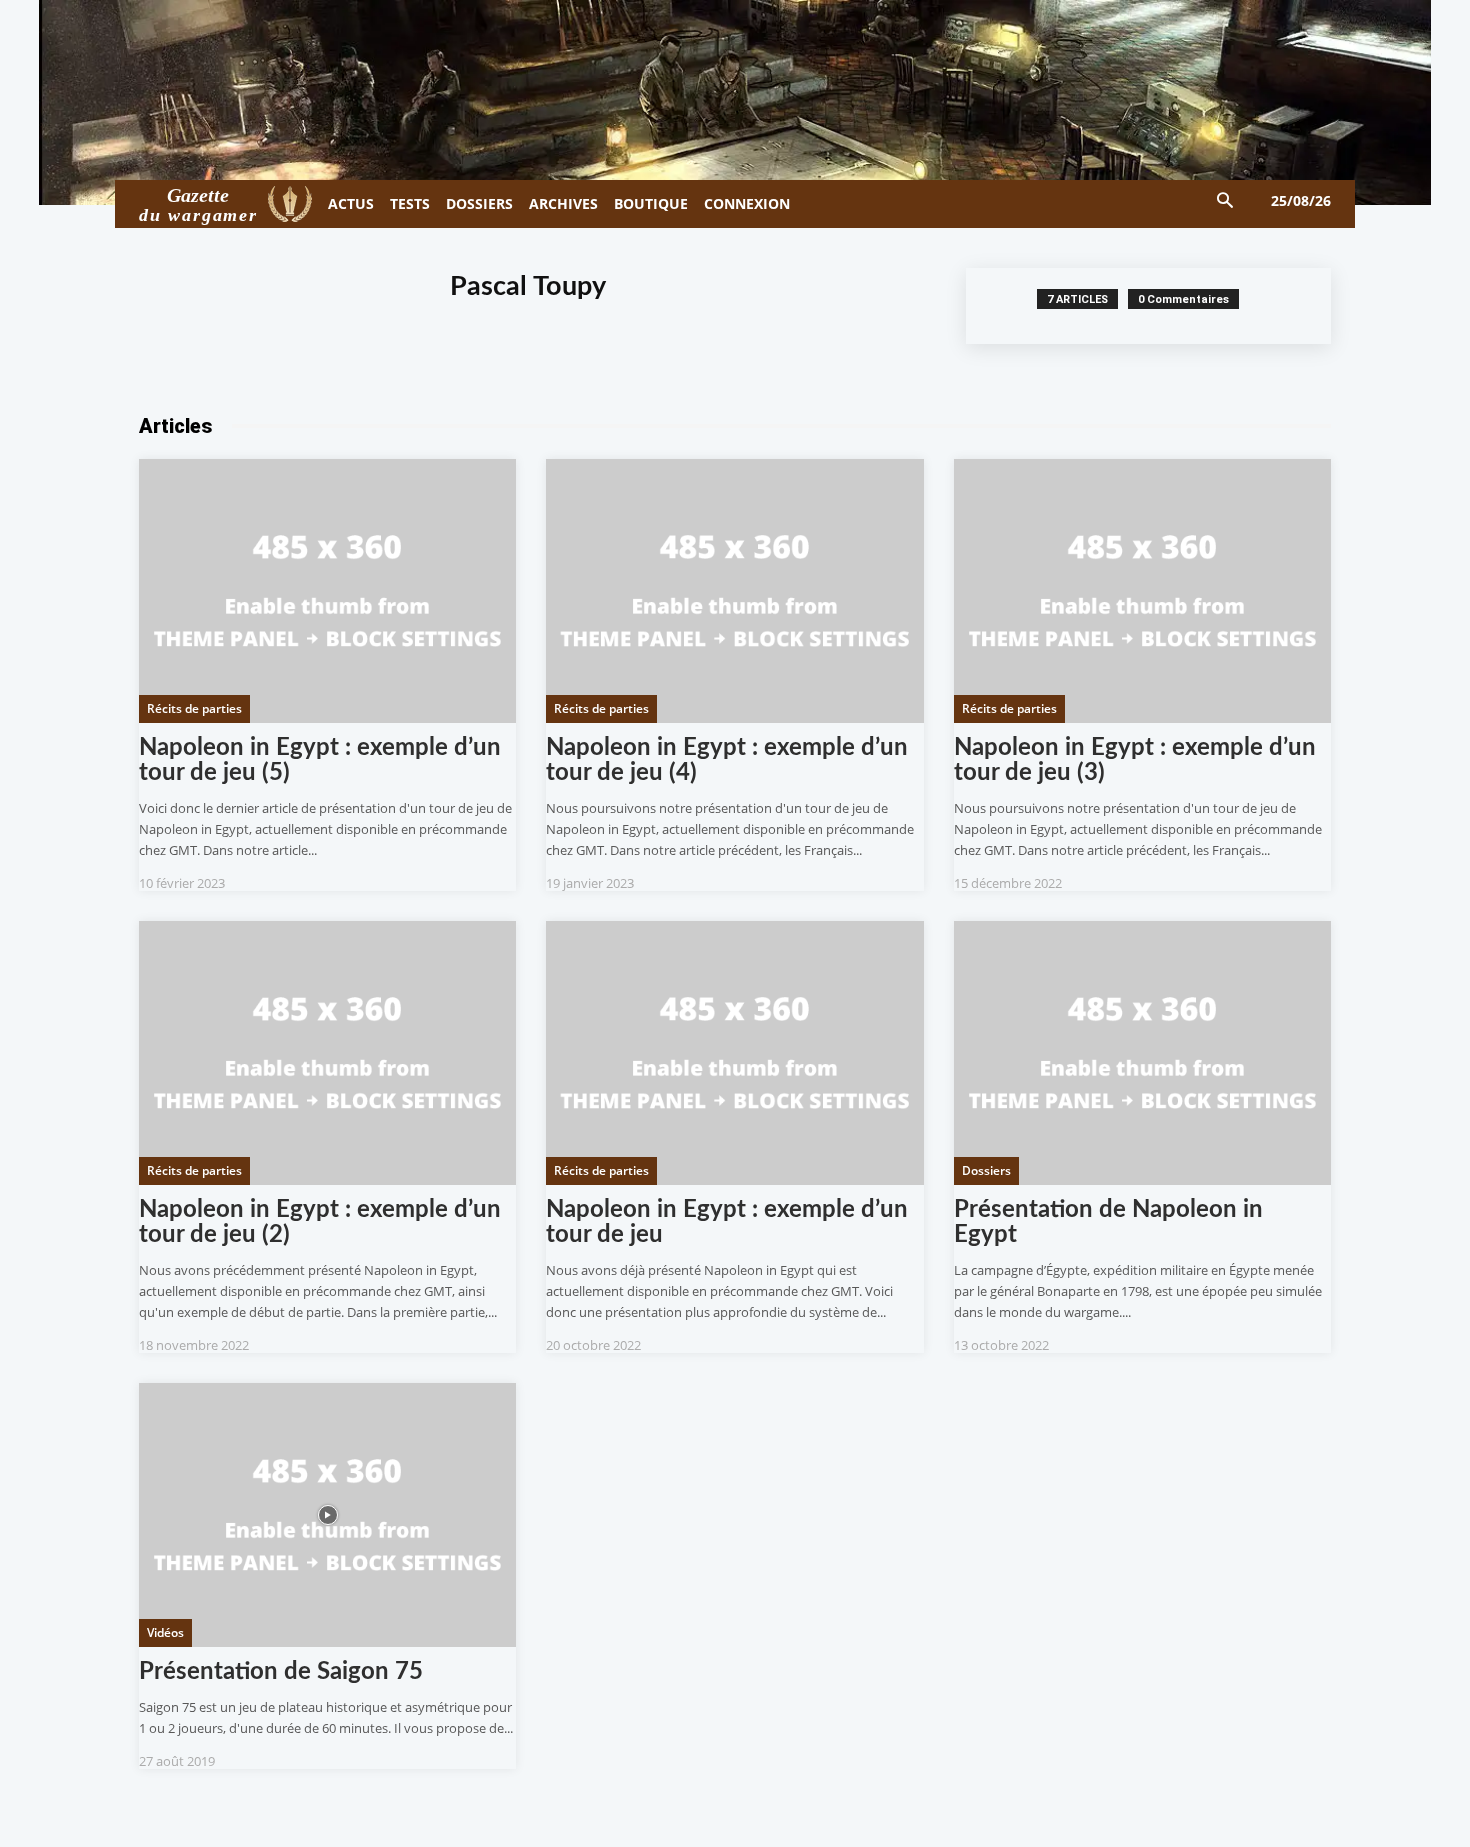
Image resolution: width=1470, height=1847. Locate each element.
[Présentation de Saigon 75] (327, 1515)
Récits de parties (194, 708)
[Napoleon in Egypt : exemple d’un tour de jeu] (734, 1053)
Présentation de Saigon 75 (281, 1672)
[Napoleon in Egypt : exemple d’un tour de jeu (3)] (1142, 591)
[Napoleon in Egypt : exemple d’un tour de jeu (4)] (734, 591)
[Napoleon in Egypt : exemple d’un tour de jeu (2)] (327, 1053)
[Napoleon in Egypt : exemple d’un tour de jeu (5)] (327, 591)
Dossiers (986, 1170)
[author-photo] (1012, 306)
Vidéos (165, 1632)
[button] (1225, 201)
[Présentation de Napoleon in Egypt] (1142, 1053)
